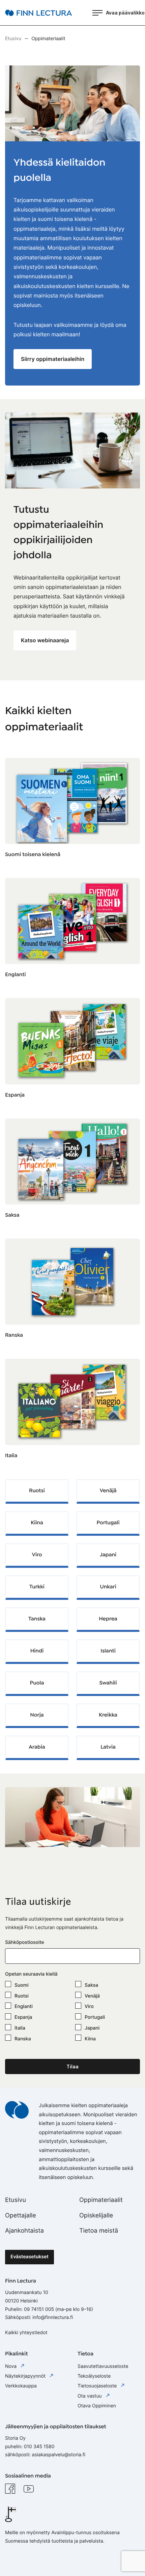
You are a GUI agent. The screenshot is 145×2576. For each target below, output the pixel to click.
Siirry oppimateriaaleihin (53, 359)
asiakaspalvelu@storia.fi (59, 2455)
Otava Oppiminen (97, 2406)
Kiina (90, 2039)
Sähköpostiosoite (25, 1942)
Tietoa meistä (99, 2231)
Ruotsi (22, 1996)
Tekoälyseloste (94, 2376)
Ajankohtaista (24, 2231)
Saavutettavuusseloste (103, 2366)
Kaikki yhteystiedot (26, 2333)
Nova (11, 2366)
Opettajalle (21, 2216)
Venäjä (92, 1996)
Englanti (15, 975)
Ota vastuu (90, 2396)
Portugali (95, 2017)
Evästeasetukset (30, 2257)
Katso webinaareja (45, 640)
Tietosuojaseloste (98, 2386)
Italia (11, 1456)
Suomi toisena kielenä (33, 855)
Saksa (12, 1215)
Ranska (14, 1335)
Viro (89, 2006)
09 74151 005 (39, 2309)
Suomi (22, 1985)
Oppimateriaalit (101, 2200)
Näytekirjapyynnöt (26, 2376)
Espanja (15, 1095)
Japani (92, 2028)
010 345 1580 (39, 2447)
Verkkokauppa (21, 2386)
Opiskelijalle (96, 2216)
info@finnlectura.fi (53, 2317)
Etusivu (16, 2200)
